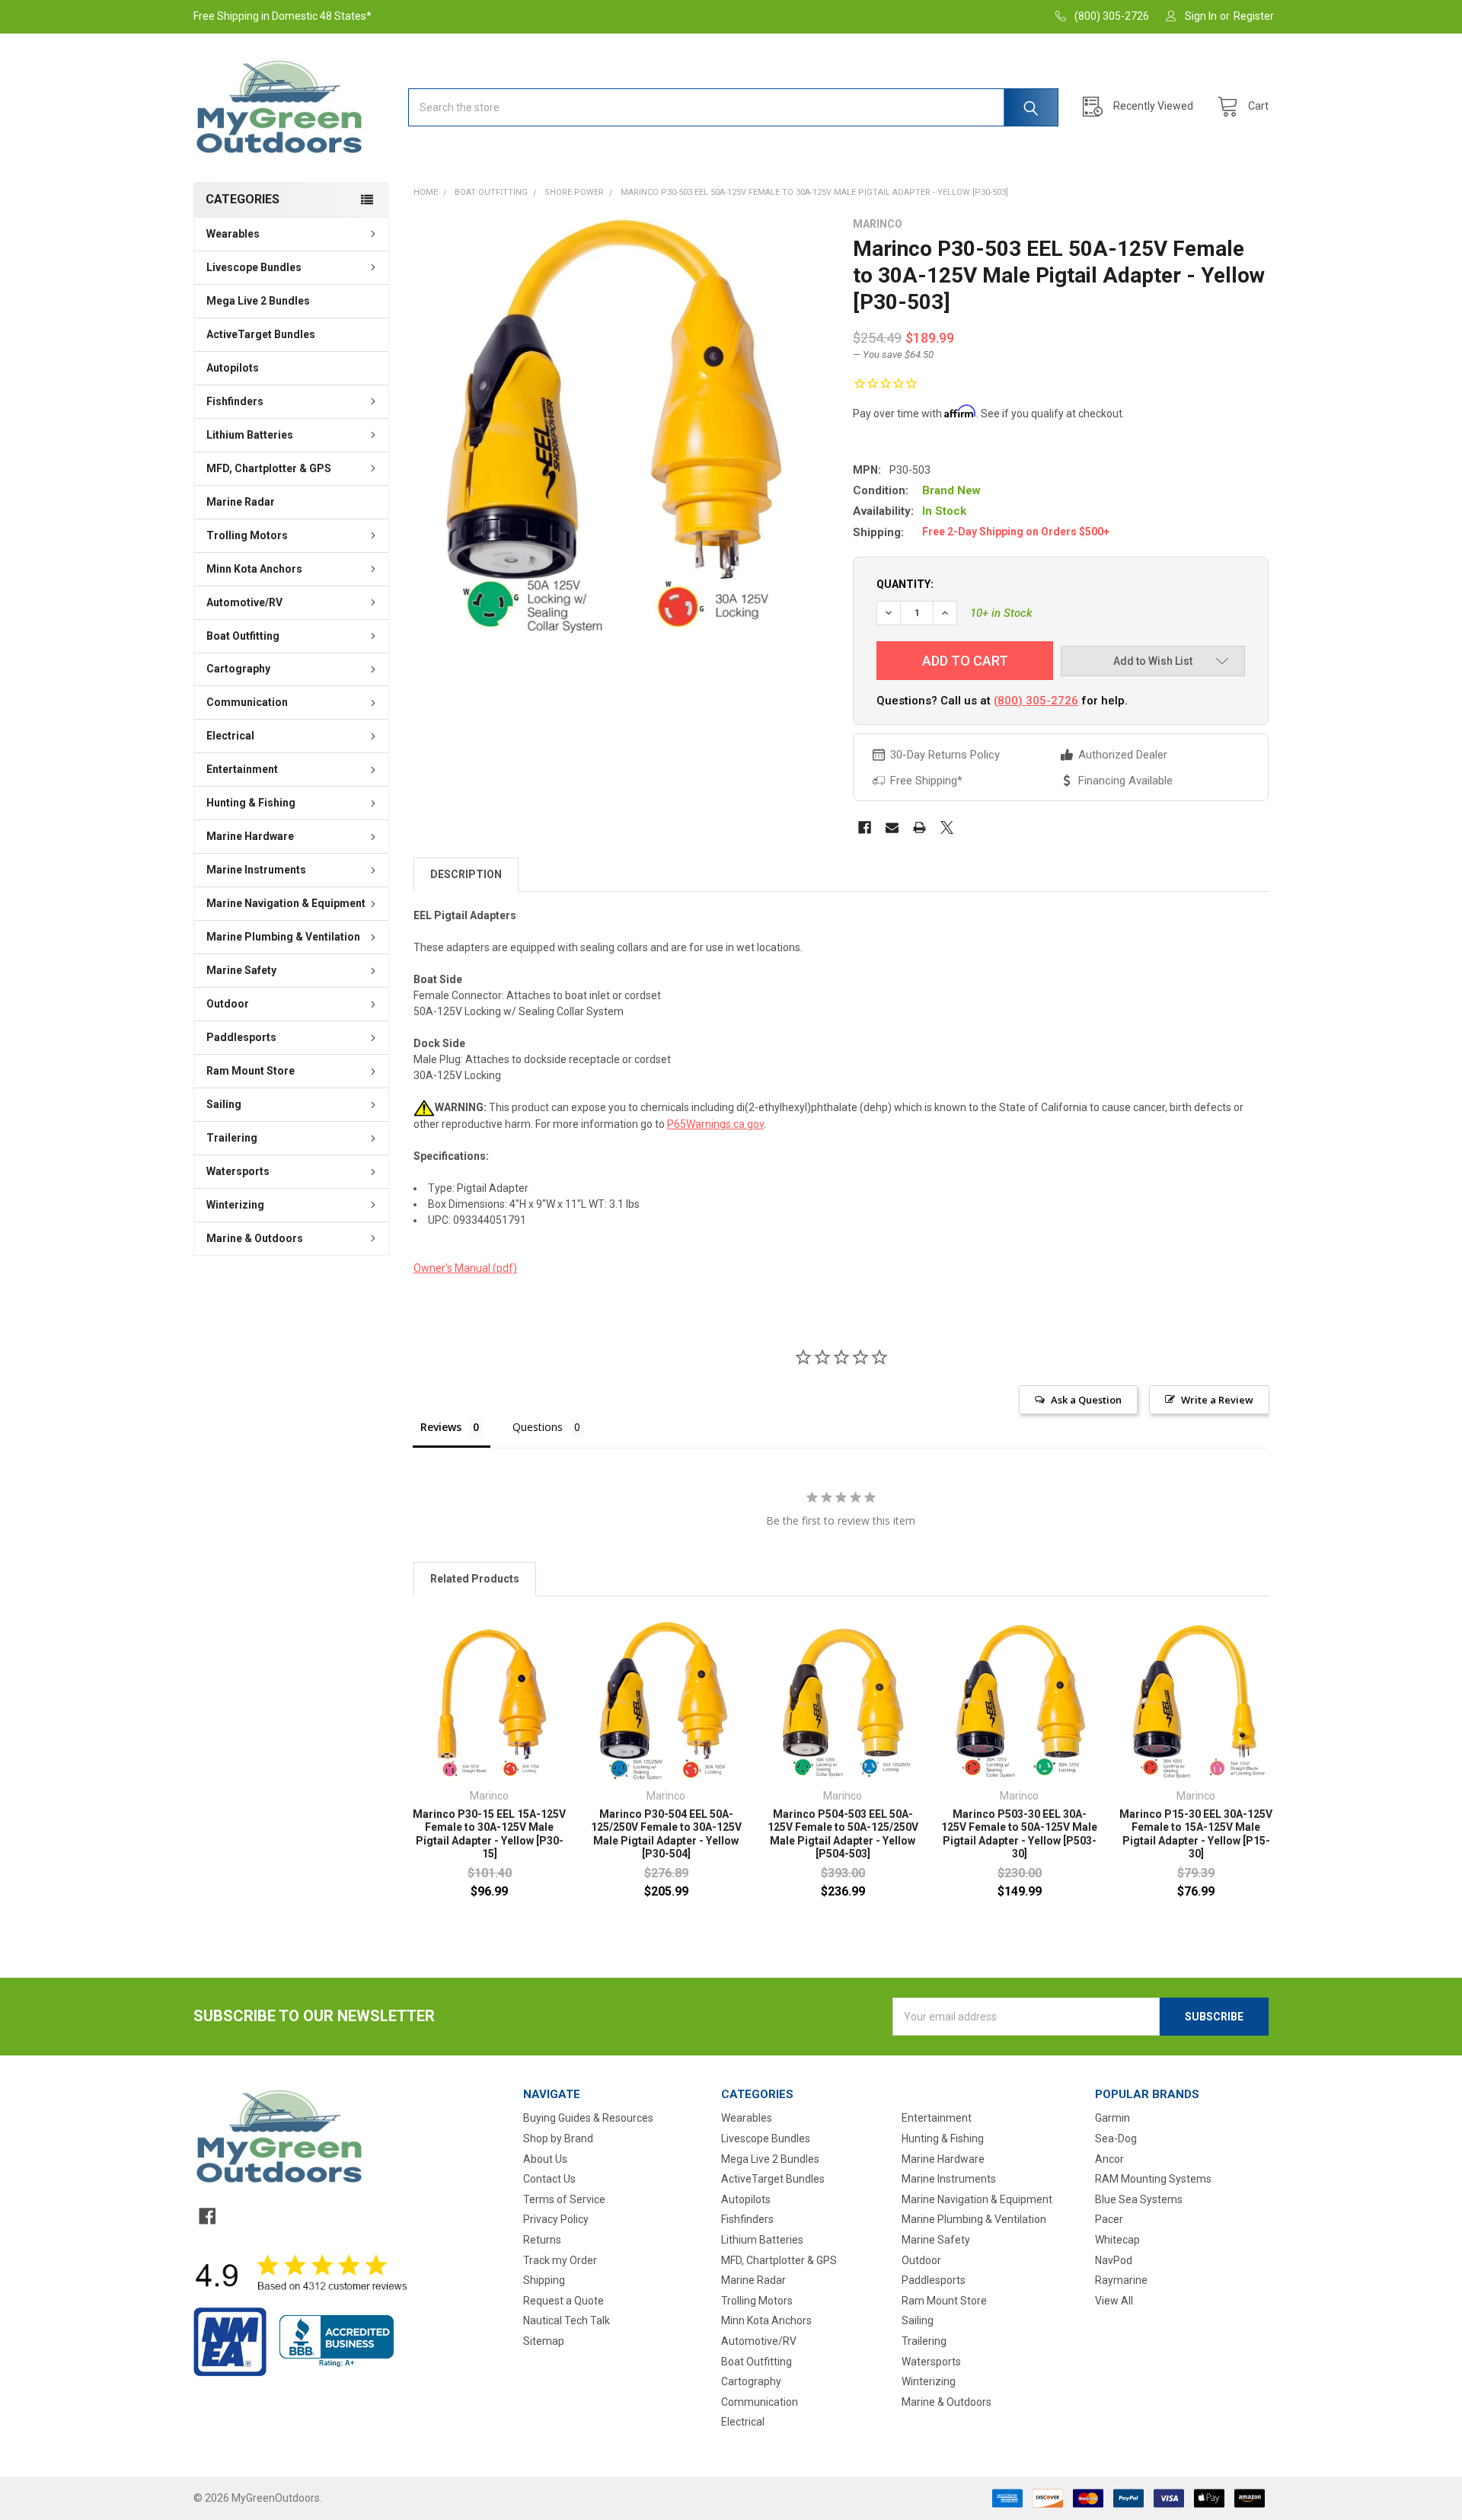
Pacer (1109, 2219)
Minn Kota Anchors (254, 569)
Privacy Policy (556, 2219)
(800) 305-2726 (1036, 701)
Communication (247, 702)
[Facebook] (865, 827)
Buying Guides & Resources (588, 2118)
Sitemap (544, 2341)
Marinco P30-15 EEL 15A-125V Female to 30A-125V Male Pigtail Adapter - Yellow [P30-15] (489, 1834)
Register (1254, 16)
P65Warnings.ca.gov (715, 1124)
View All (1114, 2301)
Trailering (232, 1138)
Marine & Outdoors (255, 1238)
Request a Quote (563, 2301)
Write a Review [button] (1217, 1400)
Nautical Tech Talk (567, 2320)
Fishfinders (235, 401)
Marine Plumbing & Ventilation (283, 937)
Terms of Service (564, 2199)
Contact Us (549, 2179)
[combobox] (733, 107)
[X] (947, 827)
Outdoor (228, 1004)
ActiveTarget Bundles (261, 334)
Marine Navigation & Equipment (286, 903)
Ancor (1109, 2159)
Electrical (230, 736)
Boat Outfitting (243, 636)
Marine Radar (241, 502)
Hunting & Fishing (251, 803)
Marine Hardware (250, 836)
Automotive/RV (244, 602)
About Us (545, 2159)
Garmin (1112, 2118)
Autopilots (233, 368)
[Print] (919, 827)
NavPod (1114, 2260)
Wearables (233, 234)
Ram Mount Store (251, 1071)
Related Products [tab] (475, 1579)
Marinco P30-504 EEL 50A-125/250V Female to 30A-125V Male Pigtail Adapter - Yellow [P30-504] (666, 1834)
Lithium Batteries (250, 435)
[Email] (892, 827)
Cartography (238, 669)
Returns (542, 2240)
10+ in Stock (1001, 613)
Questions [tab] (538, 1427)
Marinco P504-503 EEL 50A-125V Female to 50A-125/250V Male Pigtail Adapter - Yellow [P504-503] (843, 1834)
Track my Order (560, 2260)
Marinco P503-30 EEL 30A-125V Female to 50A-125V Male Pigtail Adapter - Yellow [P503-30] (1019, 1834)
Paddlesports (241, 1037)
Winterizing (235, 1205)
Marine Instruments (256, 870)
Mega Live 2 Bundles (258, 301)
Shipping (544, 2280)
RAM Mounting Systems (1153, 2179)
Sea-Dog (1116, 2138)
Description (466, 874)
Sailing (224, 1104)
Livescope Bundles (254, 267)
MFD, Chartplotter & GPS (269, 468)
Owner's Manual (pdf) (465, 1268)
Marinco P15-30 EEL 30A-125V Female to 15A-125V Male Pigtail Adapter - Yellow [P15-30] (1196, 1834)
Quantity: (905, 584)
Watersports (238, 1171)
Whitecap (1117, 2240)
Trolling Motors (247, 535)
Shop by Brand (558, 2138)
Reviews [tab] (441, 1427)
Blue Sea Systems (1139, 2199)
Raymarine (1121, 2280)
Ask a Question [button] (1086, 1400)
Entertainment (242, 769)
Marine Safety (241, 970)
